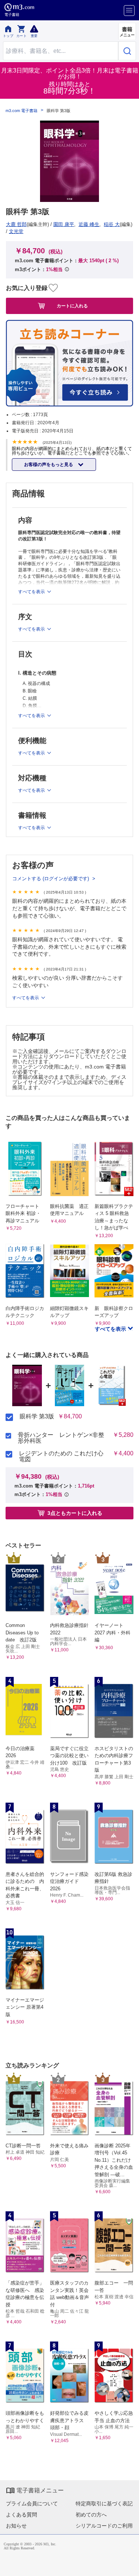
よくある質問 (21, 2515)
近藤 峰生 (89, 224)
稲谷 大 (112, 224)
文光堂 (16, 231)
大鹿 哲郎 (16, 224)
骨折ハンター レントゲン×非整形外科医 (61, 1438)
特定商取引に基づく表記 (104, 2504)
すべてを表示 (111, 1329)
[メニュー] (129, 11)
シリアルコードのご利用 (104, 2526)
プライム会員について (32, 2504)
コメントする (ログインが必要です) (51, 879)
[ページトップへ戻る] (128, 2565)
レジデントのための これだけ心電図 (61, 1456)
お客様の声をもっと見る (49, 465)
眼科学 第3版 (37, 1417)
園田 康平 (64, 224)
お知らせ (16, 2526)
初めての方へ (91, 2515)
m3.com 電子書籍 (21, 111)
